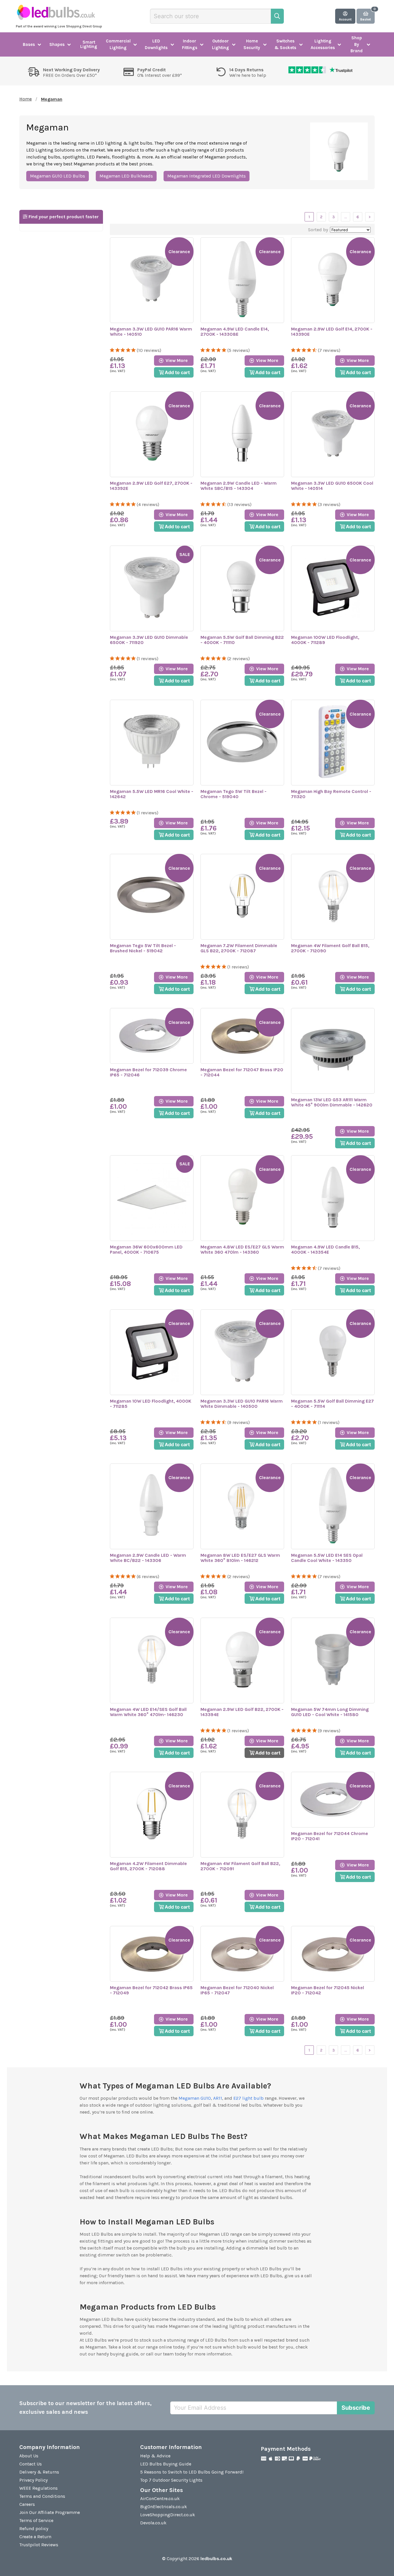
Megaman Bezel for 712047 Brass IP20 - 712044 (242, 1072)
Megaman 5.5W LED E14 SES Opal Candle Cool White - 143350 (327, 1558)
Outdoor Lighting (221, 44)
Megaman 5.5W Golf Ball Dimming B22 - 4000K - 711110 (242, 640)
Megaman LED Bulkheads (126, 176)
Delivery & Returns (39, 2472)
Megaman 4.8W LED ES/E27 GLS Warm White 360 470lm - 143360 (242, 1250)
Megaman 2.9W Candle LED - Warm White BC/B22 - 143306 (148, 1558)
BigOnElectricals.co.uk (164, 2507)
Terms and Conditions (42, 2496)
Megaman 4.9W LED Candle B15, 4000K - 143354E (325, 1250)
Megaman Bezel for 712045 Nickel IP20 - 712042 (328, 1990)
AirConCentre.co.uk (160, 2498)
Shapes (57, 44)
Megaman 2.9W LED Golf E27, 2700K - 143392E (151, 486)
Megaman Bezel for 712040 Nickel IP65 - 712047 (237, 1990)
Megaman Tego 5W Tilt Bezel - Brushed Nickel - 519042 (143, 948)
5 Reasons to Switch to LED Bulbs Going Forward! (192, 2472)
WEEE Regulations (39, 2488)
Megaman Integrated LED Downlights (207, 176)
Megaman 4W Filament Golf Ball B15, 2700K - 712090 (330, 948)
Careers (27, 2504)
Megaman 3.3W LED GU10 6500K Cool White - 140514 (332, 486)
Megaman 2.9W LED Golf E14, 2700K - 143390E (332, 332)
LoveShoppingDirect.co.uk (168, 2515)
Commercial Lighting (118, 44)
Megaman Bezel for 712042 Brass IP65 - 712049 (151, 1990)
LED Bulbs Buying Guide (166, 2464)
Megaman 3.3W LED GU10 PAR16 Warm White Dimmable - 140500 (242, 1404)
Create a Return (35, 2537)
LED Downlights (156, 44)
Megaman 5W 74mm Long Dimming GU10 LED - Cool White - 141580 (330, 1712)
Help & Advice (155, 2456)
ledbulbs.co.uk (216, 2559)
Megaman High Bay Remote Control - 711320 (331, 794)
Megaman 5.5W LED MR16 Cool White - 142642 (152, 794)
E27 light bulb (248, 2098)
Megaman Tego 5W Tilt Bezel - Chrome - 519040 (233, 794)
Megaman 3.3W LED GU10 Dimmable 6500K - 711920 (149, 640)
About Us (29, 2456)
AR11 (218, 2098)
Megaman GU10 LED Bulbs (58, 176)
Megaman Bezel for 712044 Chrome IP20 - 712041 (330, 1836)
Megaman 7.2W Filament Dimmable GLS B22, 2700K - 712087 (239, 948)
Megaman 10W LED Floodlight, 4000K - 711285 (151, 1404)
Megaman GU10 (195, 2098)
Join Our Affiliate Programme (50, 2512)
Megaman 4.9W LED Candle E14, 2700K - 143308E (235, 332)
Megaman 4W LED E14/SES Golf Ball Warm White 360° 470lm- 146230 (148, 1712)
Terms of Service (36, 2520)
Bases (29, 44)
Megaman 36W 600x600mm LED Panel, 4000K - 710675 (146, 1250)
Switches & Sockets (285, 44)
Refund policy (34, 2529)
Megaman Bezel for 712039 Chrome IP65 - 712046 (148, 1072)
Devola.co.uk (153, 2523)
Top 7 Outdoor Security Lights (171, 2480)
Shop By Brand (357, 44)
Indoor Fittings (190, 44)
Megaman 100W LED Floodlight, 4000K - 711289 (325, 640)
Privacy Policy (33, 2480)
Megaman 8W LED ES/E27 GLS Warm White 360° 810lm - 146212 (240, 1558)
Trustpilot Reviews (39, 2545)
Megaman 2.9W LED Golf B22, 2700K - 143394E (242, 1712)
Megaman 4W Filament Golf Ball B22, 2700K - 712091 (240, 1866)
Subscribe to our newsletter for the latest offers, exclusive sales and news (86, 2408)
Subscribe (356, 2408)
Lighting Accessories (323, 44)
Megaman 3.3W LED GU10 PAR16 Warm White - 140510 (151, 332)
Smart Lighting (89, 44)
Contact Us (31, 2464)
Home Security (252, 44)
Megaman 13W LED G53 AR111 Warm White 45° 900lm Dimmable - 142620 (332, 1102)
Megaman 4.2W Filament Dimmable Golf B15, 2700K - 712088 (148, 1866)
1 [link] (309, 217)
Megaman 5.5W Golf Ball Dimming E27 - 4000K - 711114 (332, 1404)
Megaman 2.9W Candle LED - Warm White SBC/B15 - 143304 (239, 486)
